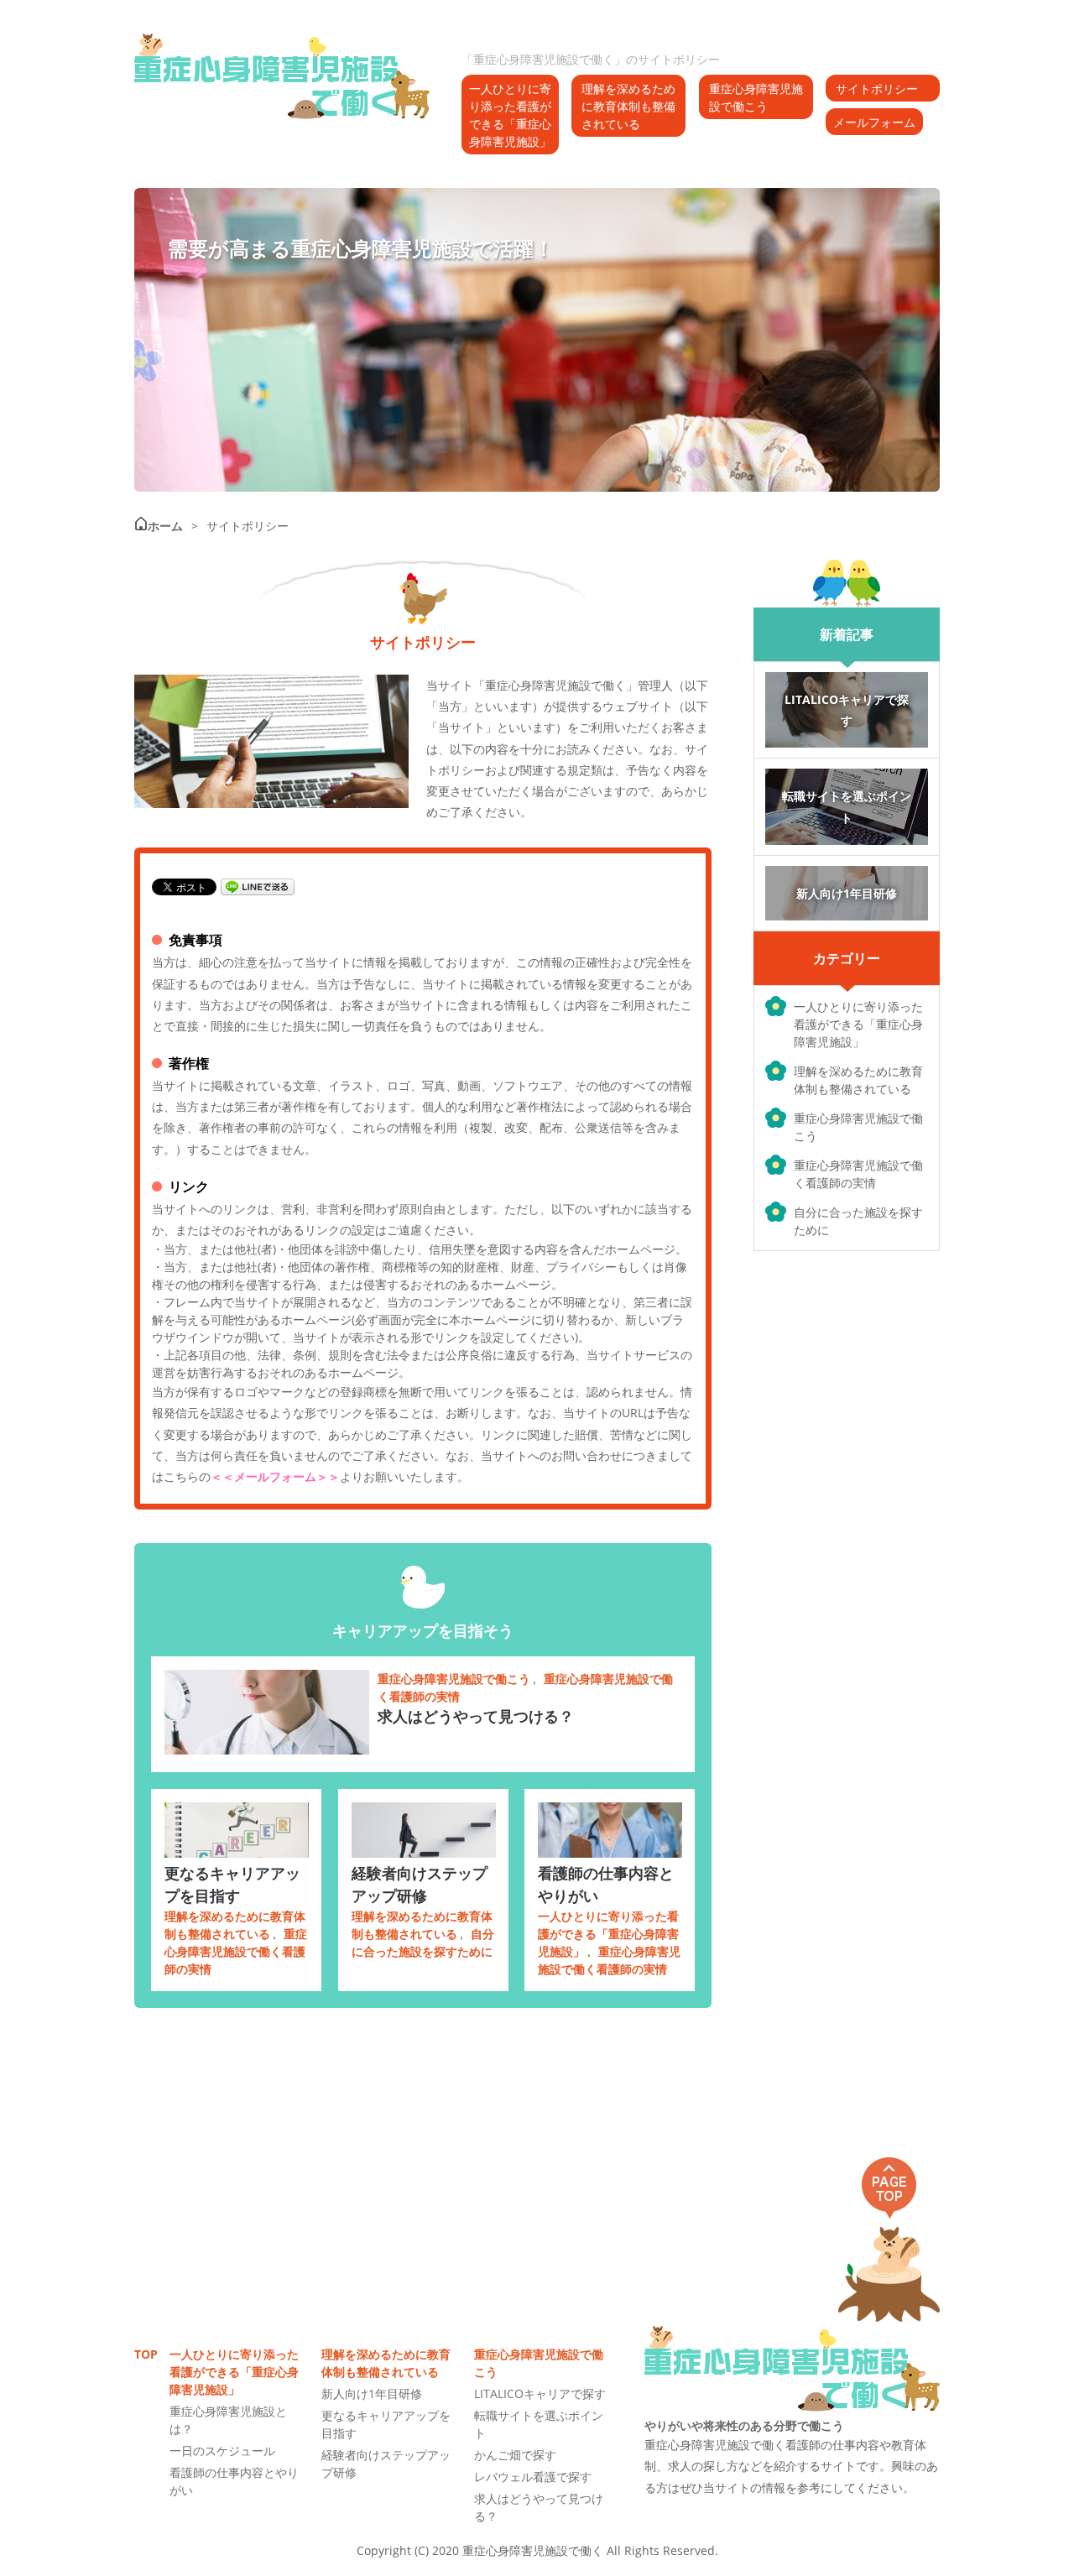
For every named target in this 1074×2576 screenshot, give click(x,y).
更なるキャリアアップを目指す (232, 1884)
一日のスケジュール (222, 2451)
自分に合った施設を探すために (858, 1221)
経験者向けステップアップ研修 (420, 1884)
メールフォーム (874, 122)
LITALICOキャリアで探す (540, 2393)
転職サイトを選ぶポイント (539, 2424)
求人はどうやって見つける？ (476, 1716)
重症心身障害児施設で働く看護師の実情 (858, 1174)
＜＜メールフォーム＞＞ (275, 1476)
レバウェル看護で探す (533, 2477)
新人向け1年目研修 (372, 2393)
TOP (143, 2354)
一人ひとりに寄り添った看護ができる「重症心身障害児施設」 (510, 115)
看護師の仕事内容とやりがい (606, 1884)
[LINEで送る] (258, 886)
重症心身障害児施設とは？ (228, 2420)
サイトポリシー (877, 89)
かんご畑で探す (515, 2455)
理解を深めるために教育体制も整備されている (628, 106)
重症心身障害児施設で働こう (756, 97)
